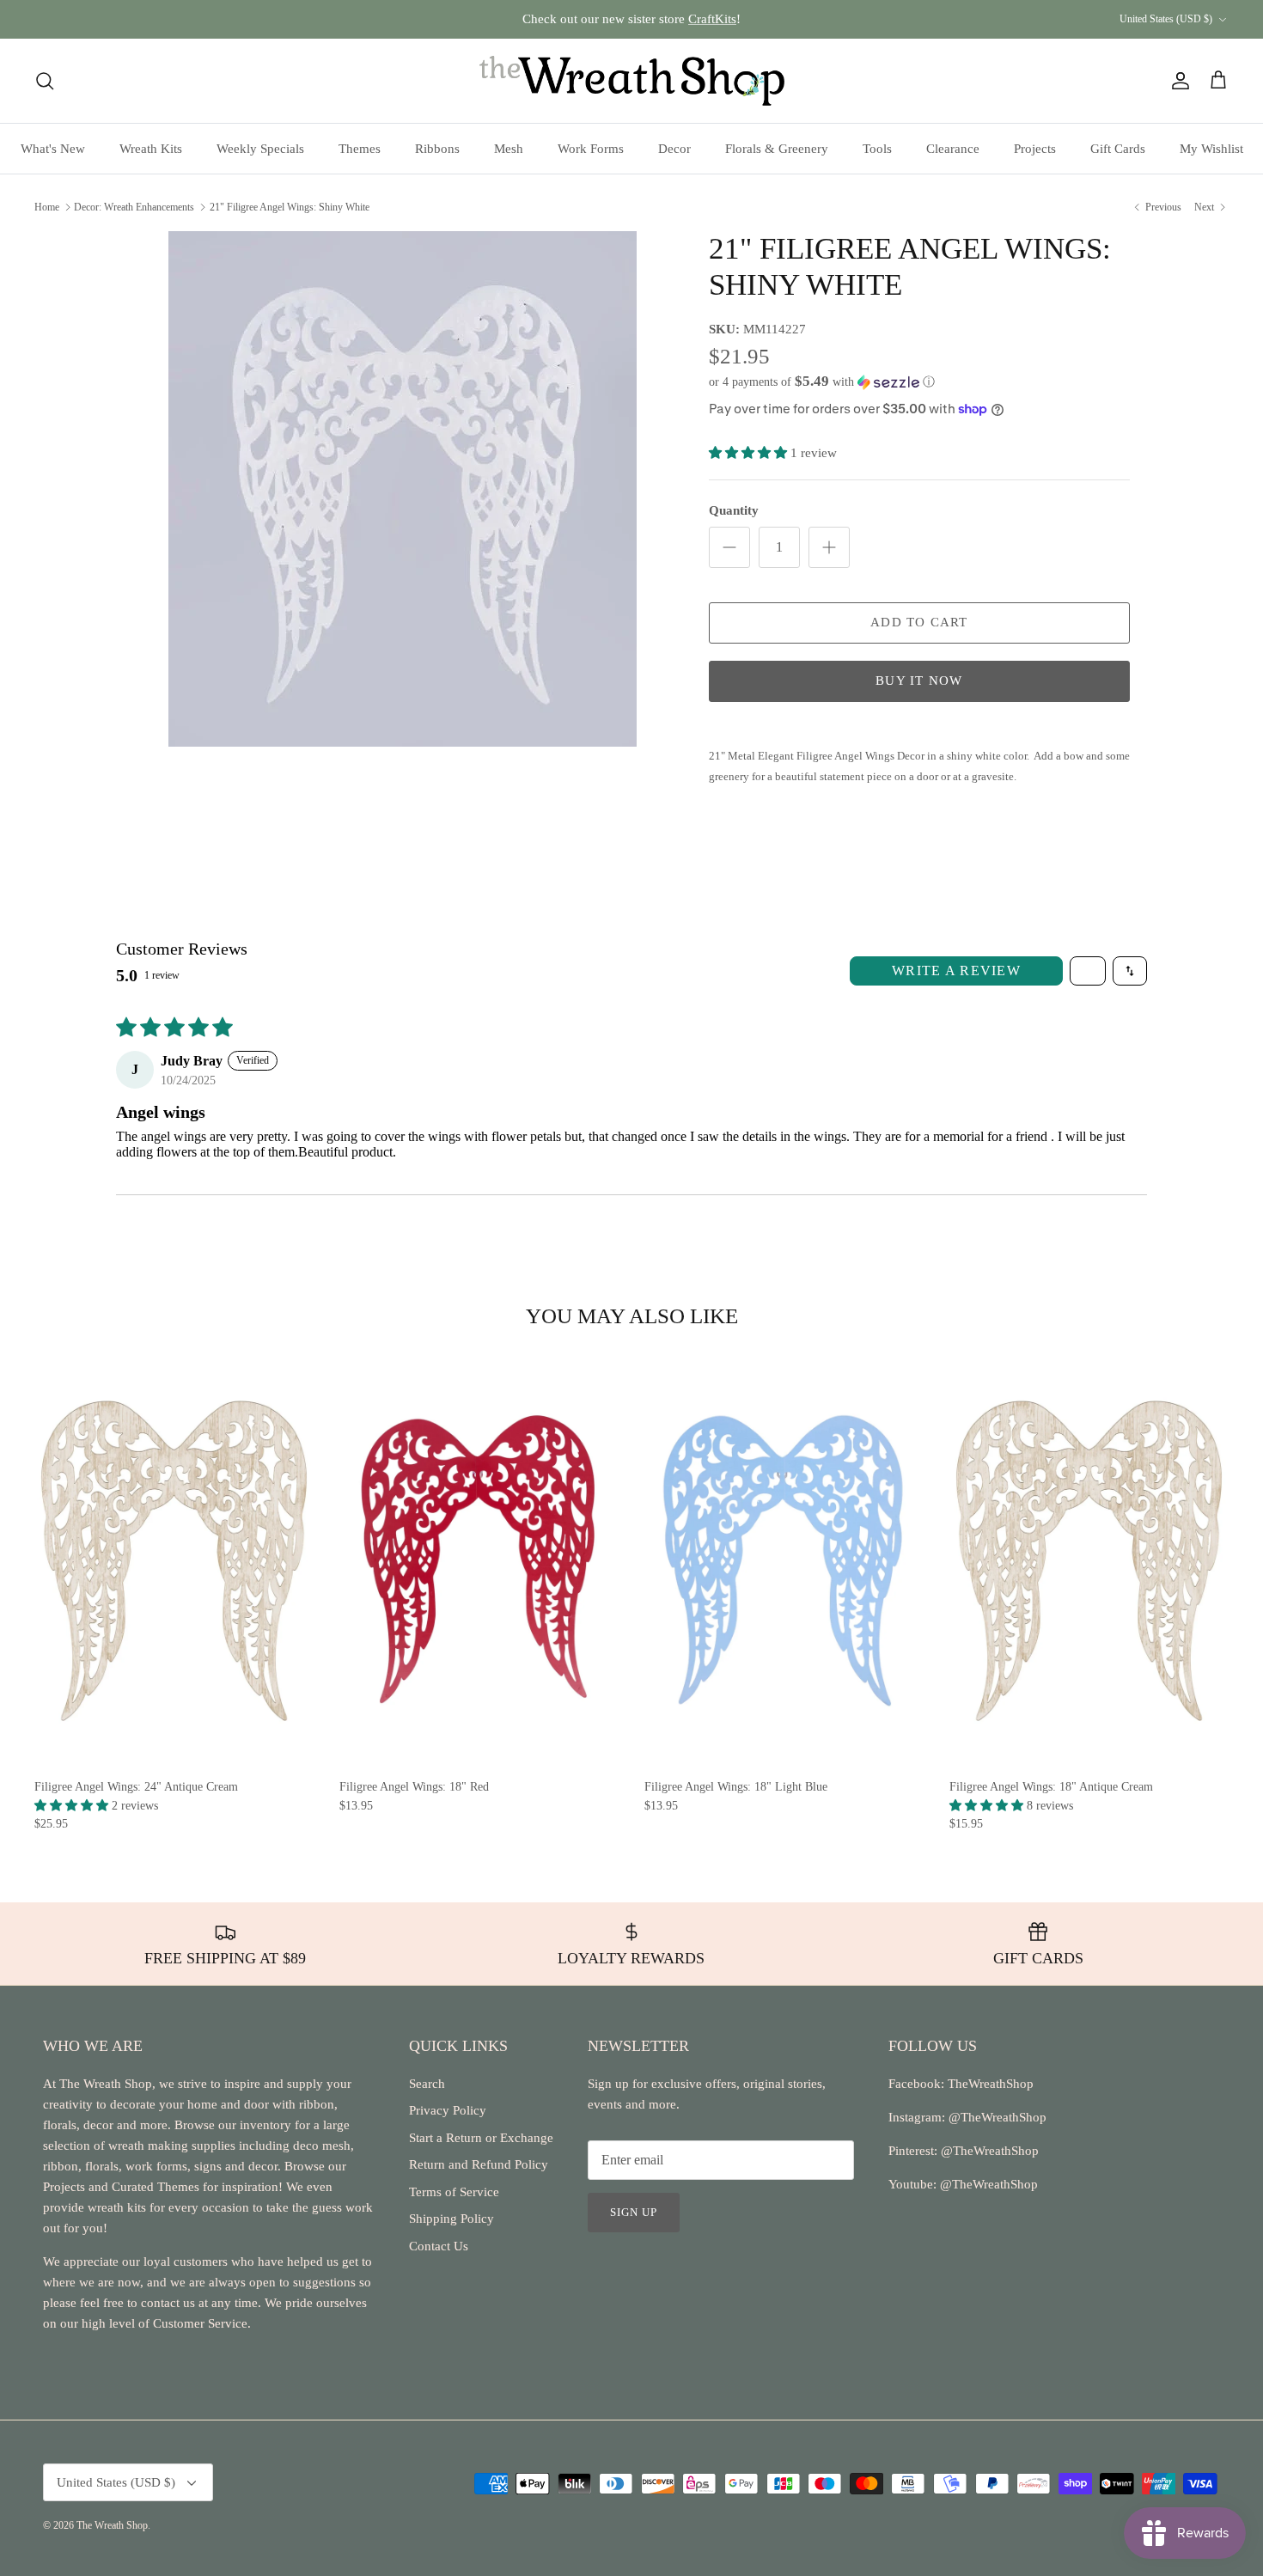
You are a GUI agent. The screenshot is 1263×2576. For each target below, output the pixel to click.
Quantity (734, 510)
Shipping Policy (452, 2219)
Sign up (634, 2212)
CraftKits (712, 19)
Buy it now (919, 681)
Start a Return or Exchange (481, 2138)
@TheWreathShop (988, 2151)
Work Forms (591, 149)
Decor (674, 149)
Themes (360, 149)
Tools (877, 149)
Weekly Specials (260, 149)
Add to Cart (919, 622)
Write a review (956, 971)
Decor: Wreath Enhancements (134, 206)
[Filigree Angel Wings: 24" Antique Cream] (174, 1561)
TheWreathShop (991, 2084)
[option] (402, 489)
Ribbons (437, 149)
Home (47, 206)
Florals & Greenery (777, 149)
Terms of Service (454, 2192)
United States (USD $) (1166, 19)
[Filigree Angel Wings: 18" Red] (479, 1561)
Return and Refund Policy (479, 2164)
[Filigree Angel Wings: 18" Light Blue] (784, 1561)
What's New (53, 149)
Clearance (953, 149)
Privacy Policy (448, 2110)
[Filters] (1088, 971)
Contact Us (439, 2246)
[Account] (1177, 81)
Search (427, 2084)
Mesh (509, 149)
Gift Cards (1118, 149)
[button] (822, 382)
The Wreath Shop (112, 2525)
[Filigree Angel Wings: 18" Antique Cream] (1089, 1561)
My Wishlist (1211, 149)
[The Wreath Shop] (632, 81)
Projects (1035, 149)
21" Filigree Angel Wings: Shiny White (290, 206)
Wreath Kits (151, 149)
